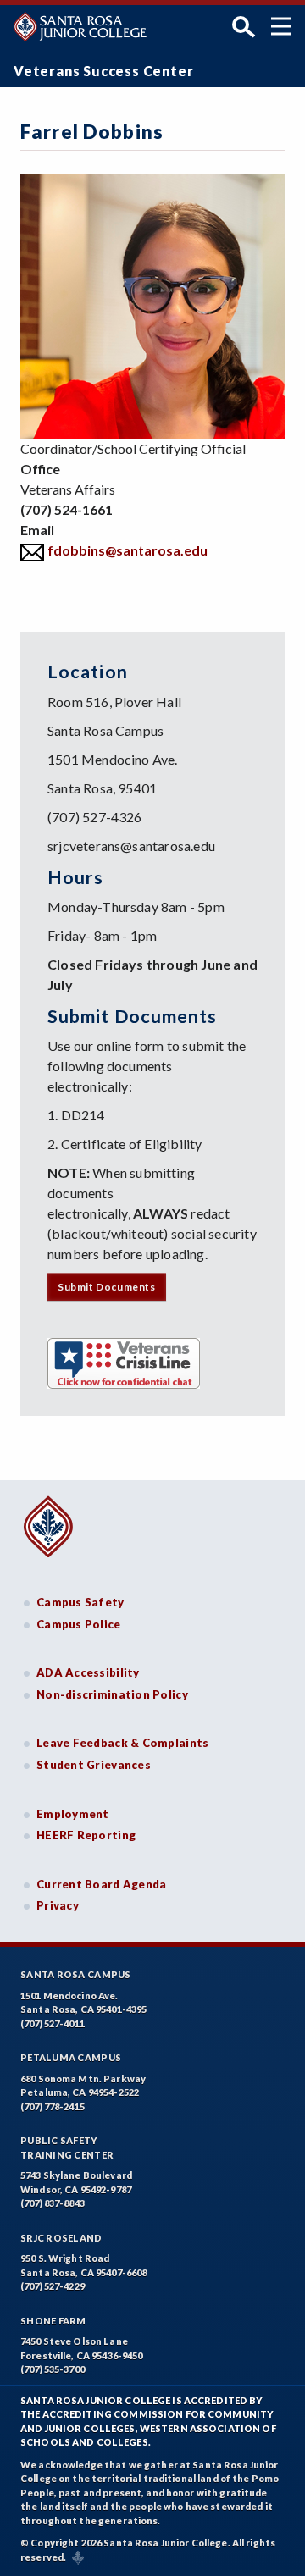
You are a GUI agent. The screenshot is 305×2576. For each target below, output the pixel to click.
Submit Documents (107, 1287)
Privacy (58, 1905)
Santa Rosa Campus (76, 1974)
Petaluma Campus (71, 2057)
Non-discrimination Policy (112, 1694)
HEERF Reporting (86, 1835)
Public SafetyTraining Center (67, 2148)
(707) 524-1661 (67, 509)
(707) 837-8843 (53, 2203)
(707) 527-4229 (53, 2286)
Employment (73, 1814)
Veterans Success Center (103, 71)
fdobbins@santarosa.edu (128, 550)
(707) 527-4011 (53, 2023)
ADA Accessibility (88, 1672)
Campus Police (79, 1624)
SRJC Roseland (61, 2238)
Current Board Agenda (102, 1884)
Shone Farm (53, 2321)
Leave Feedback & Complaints (122, 1743)
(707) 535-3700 (53, 2369)
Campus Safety (80, 1602)
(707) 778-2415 (53, 2106)
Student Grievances (94, 1765)
